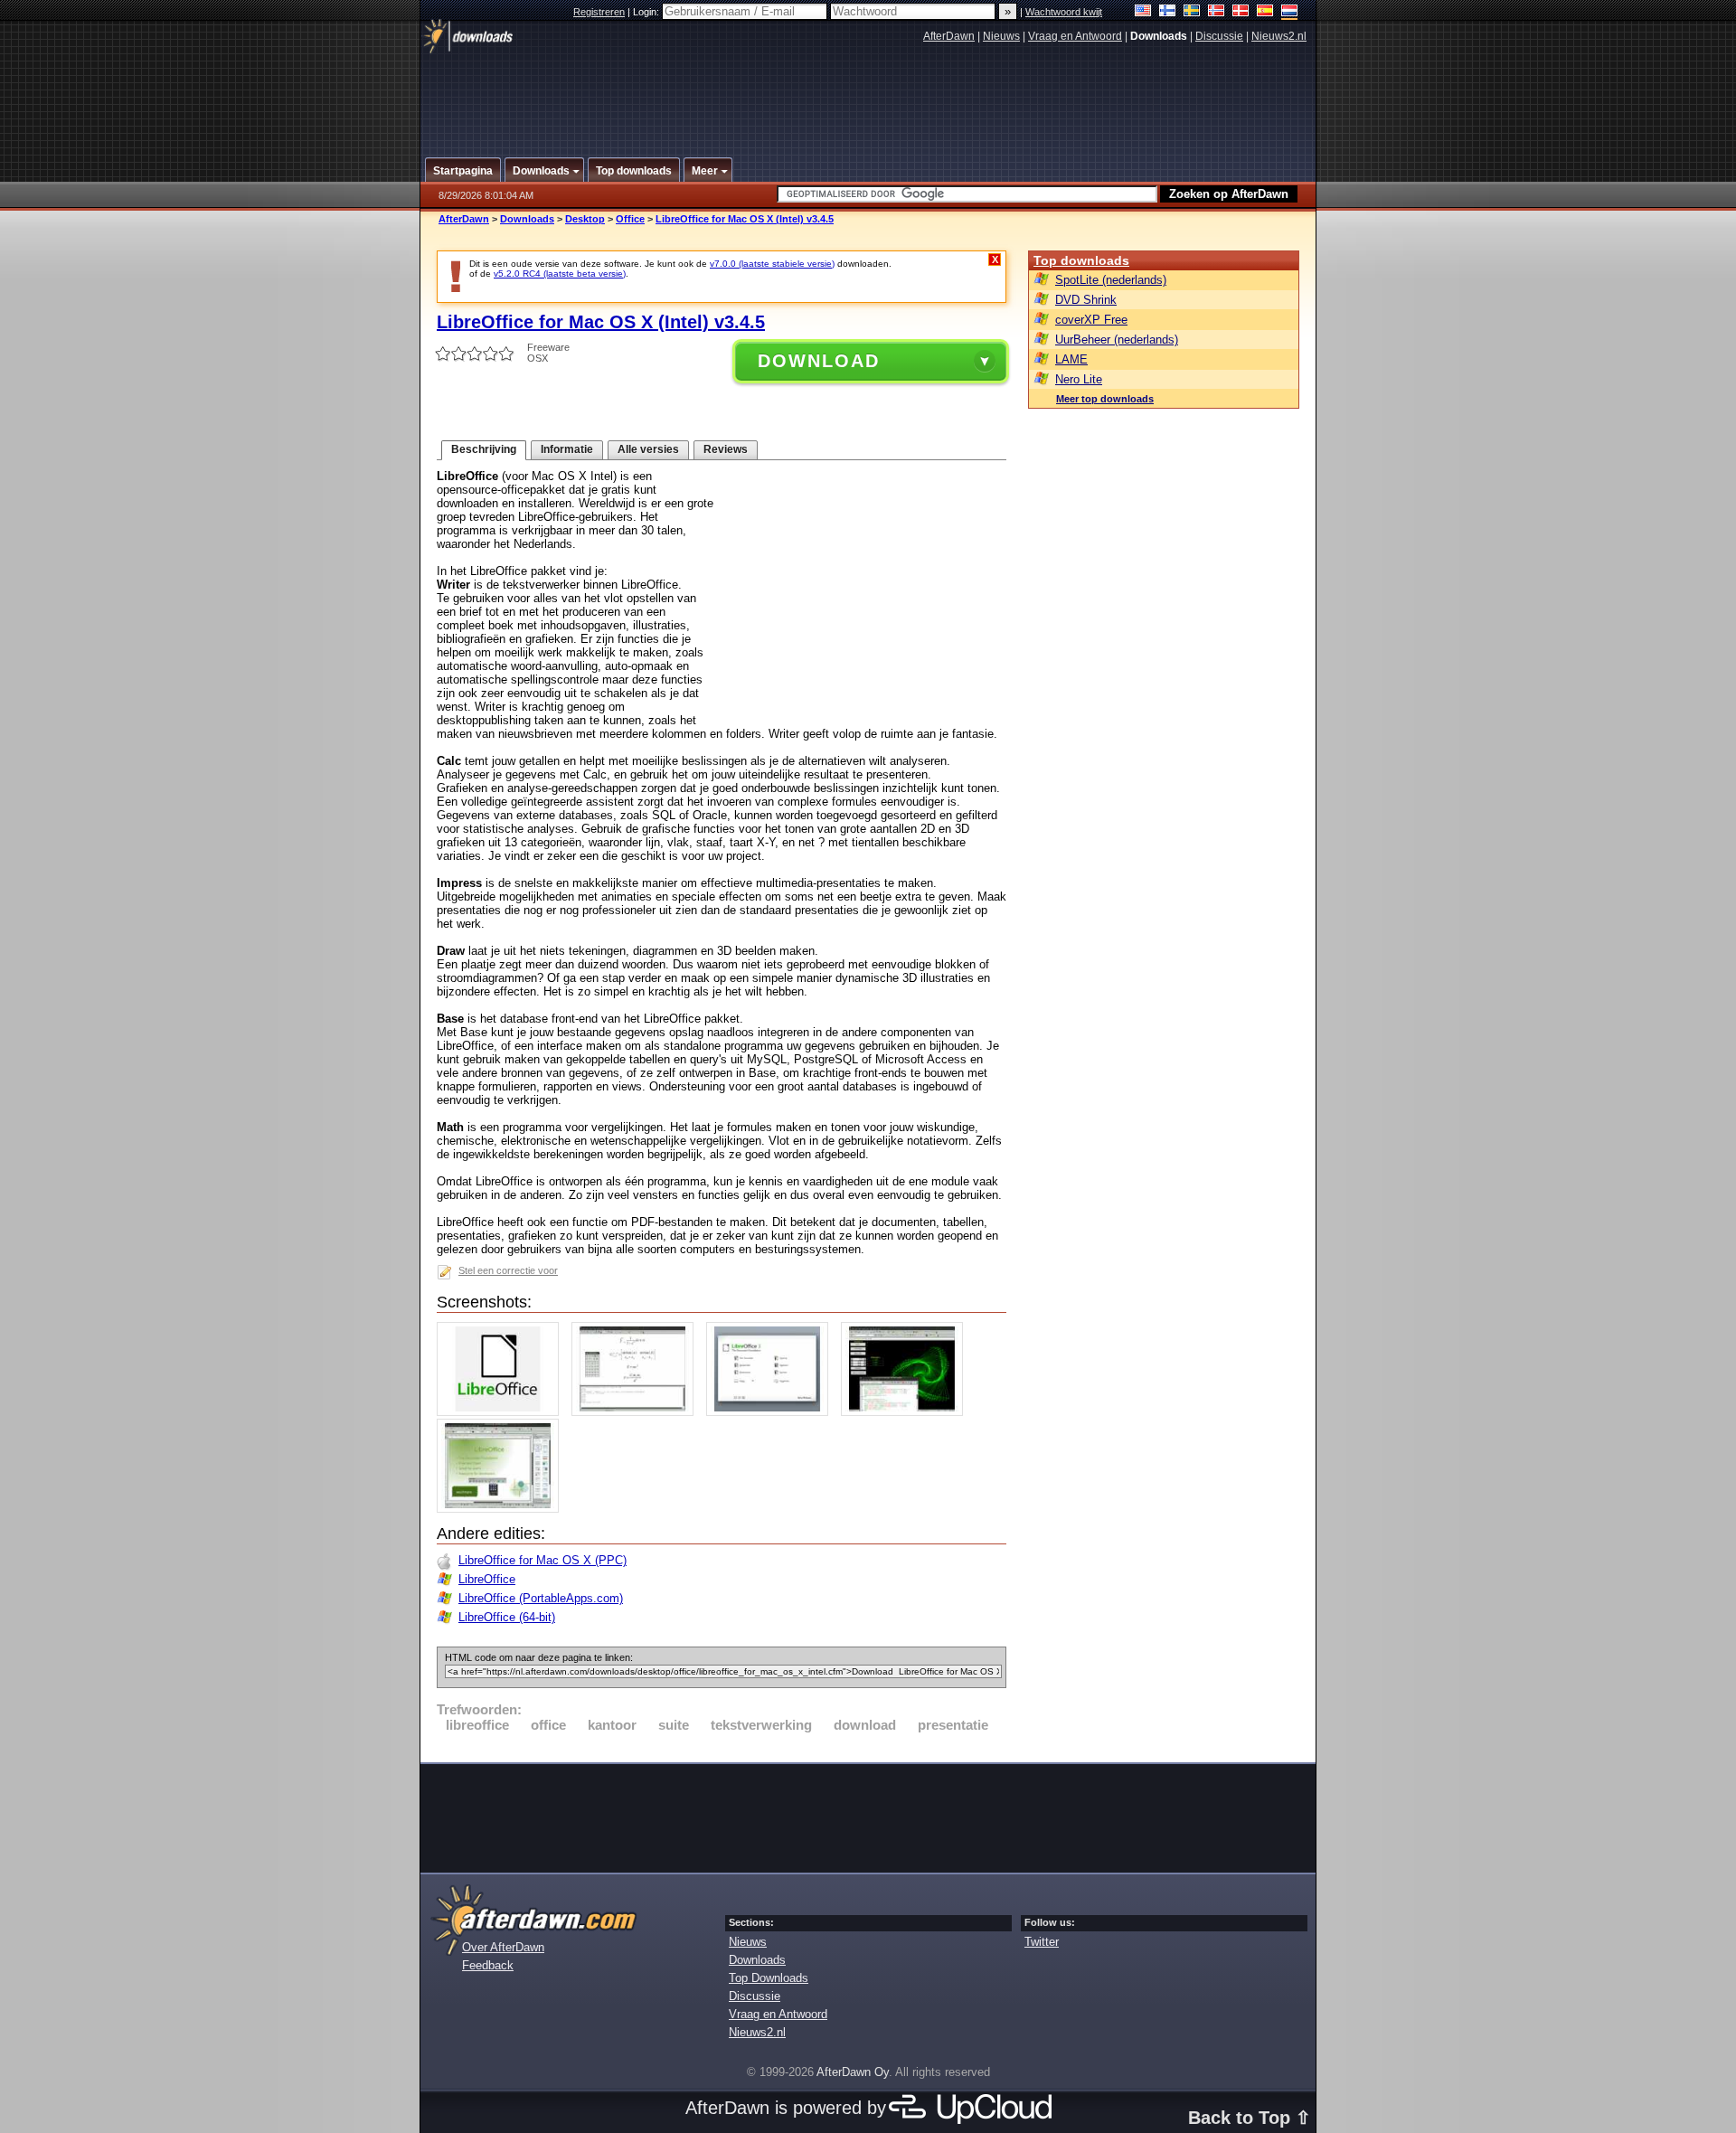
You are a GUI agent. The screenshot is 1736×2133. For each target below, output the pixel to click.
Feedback (488, 1965)
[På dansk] (1241, 12)
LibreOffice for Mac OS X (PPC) (542, 1560)
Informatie (567, 449)
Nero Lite (1079, 379)
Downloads (527, 219)
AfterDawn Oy (853, 2072)
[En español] (1265, 12)
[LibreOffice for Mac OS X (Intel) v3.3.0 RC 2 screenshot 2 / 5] (637, 1412)
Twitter (1042, 1942)
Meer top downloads (1105, 399)
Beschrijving (484, 449)
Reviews (726, 449)
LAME (1071, 359)
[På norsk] (1217, 12)
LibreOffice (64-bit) (507, 1617)
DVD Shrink (1086, 300)
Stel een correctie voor (508, 1270)
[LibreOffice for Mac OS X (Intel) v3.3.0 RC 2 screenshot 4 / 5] (906, 1412)
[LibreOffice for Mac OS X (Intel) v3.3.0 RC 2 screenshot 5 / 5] (502, 1509)
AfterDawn (949, 36)
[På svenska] (1192, 12)
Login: (647, 12)
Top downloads (1081, 260)
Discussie (1219, 36)
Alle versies (648, 449)
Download (819, 361)
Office (630, 219)
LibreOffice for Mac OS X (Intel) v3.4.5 (745, 219)
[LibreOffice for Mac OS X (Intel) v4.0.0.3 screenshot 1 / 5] (502, 1412)
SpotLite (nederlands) (1111, 280)
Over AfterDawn (503, 1947)
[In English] (1143, 12)
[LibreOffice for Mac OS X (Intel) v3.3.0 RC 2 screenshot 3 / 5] (772, 1412)
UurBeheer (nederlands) (1117, 340)
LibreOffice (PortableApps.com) (541, 1598)
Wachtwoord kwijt (1064, 12)
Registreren (599, 12)
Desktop (585, 219)
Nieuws (1001, 36)
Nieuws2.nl (1279, 36)
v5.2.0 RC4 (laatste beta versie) (560, 274)
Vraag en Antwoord (1075, 36)
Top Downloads (769, 1978)
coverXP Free (1091, 320)
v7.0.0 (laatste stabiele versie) (772, 264)
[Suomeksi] (1168, 12)
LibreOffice (487, 1579)
